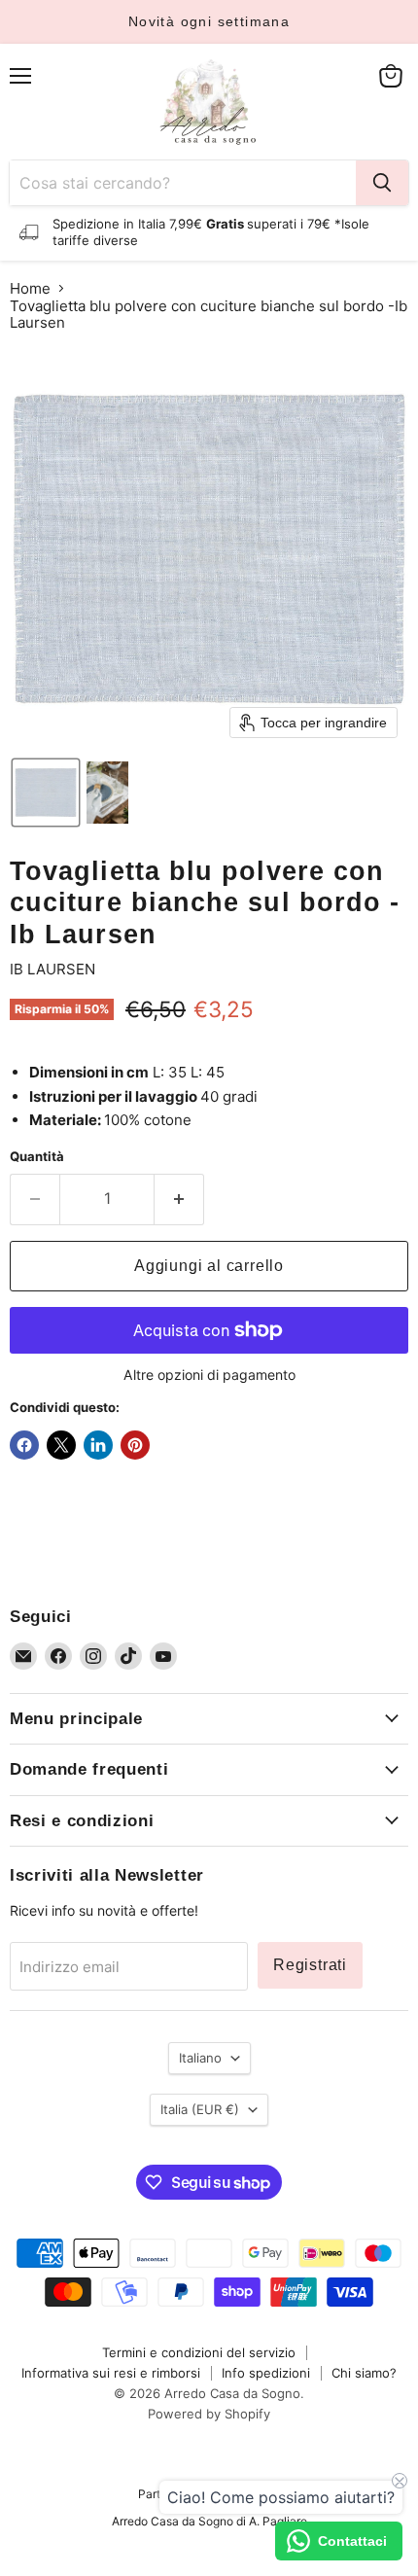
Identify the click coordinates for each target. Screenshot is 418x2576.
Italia (200, 2109)
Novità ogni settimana (209, 21)
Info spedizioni (266, 2373)
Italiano (200, 2058)
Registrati (310, 1965)
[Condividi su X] (61, 1445)
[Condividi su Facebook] (24, 1445)
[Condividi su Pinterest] (135, 1445)
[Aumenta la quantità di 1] (179, 1199)
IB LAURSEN (52, 969)
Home (30, 288)
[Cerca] (382, 183)
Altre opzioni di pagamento (209, 1375)
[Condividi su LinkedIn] (98, 1445)
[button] (46, 793)
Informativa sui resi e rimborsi (111, 2373)
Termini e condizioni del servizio (199, 2352)
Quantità (37, 1157)
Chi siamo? (364, 2373)
